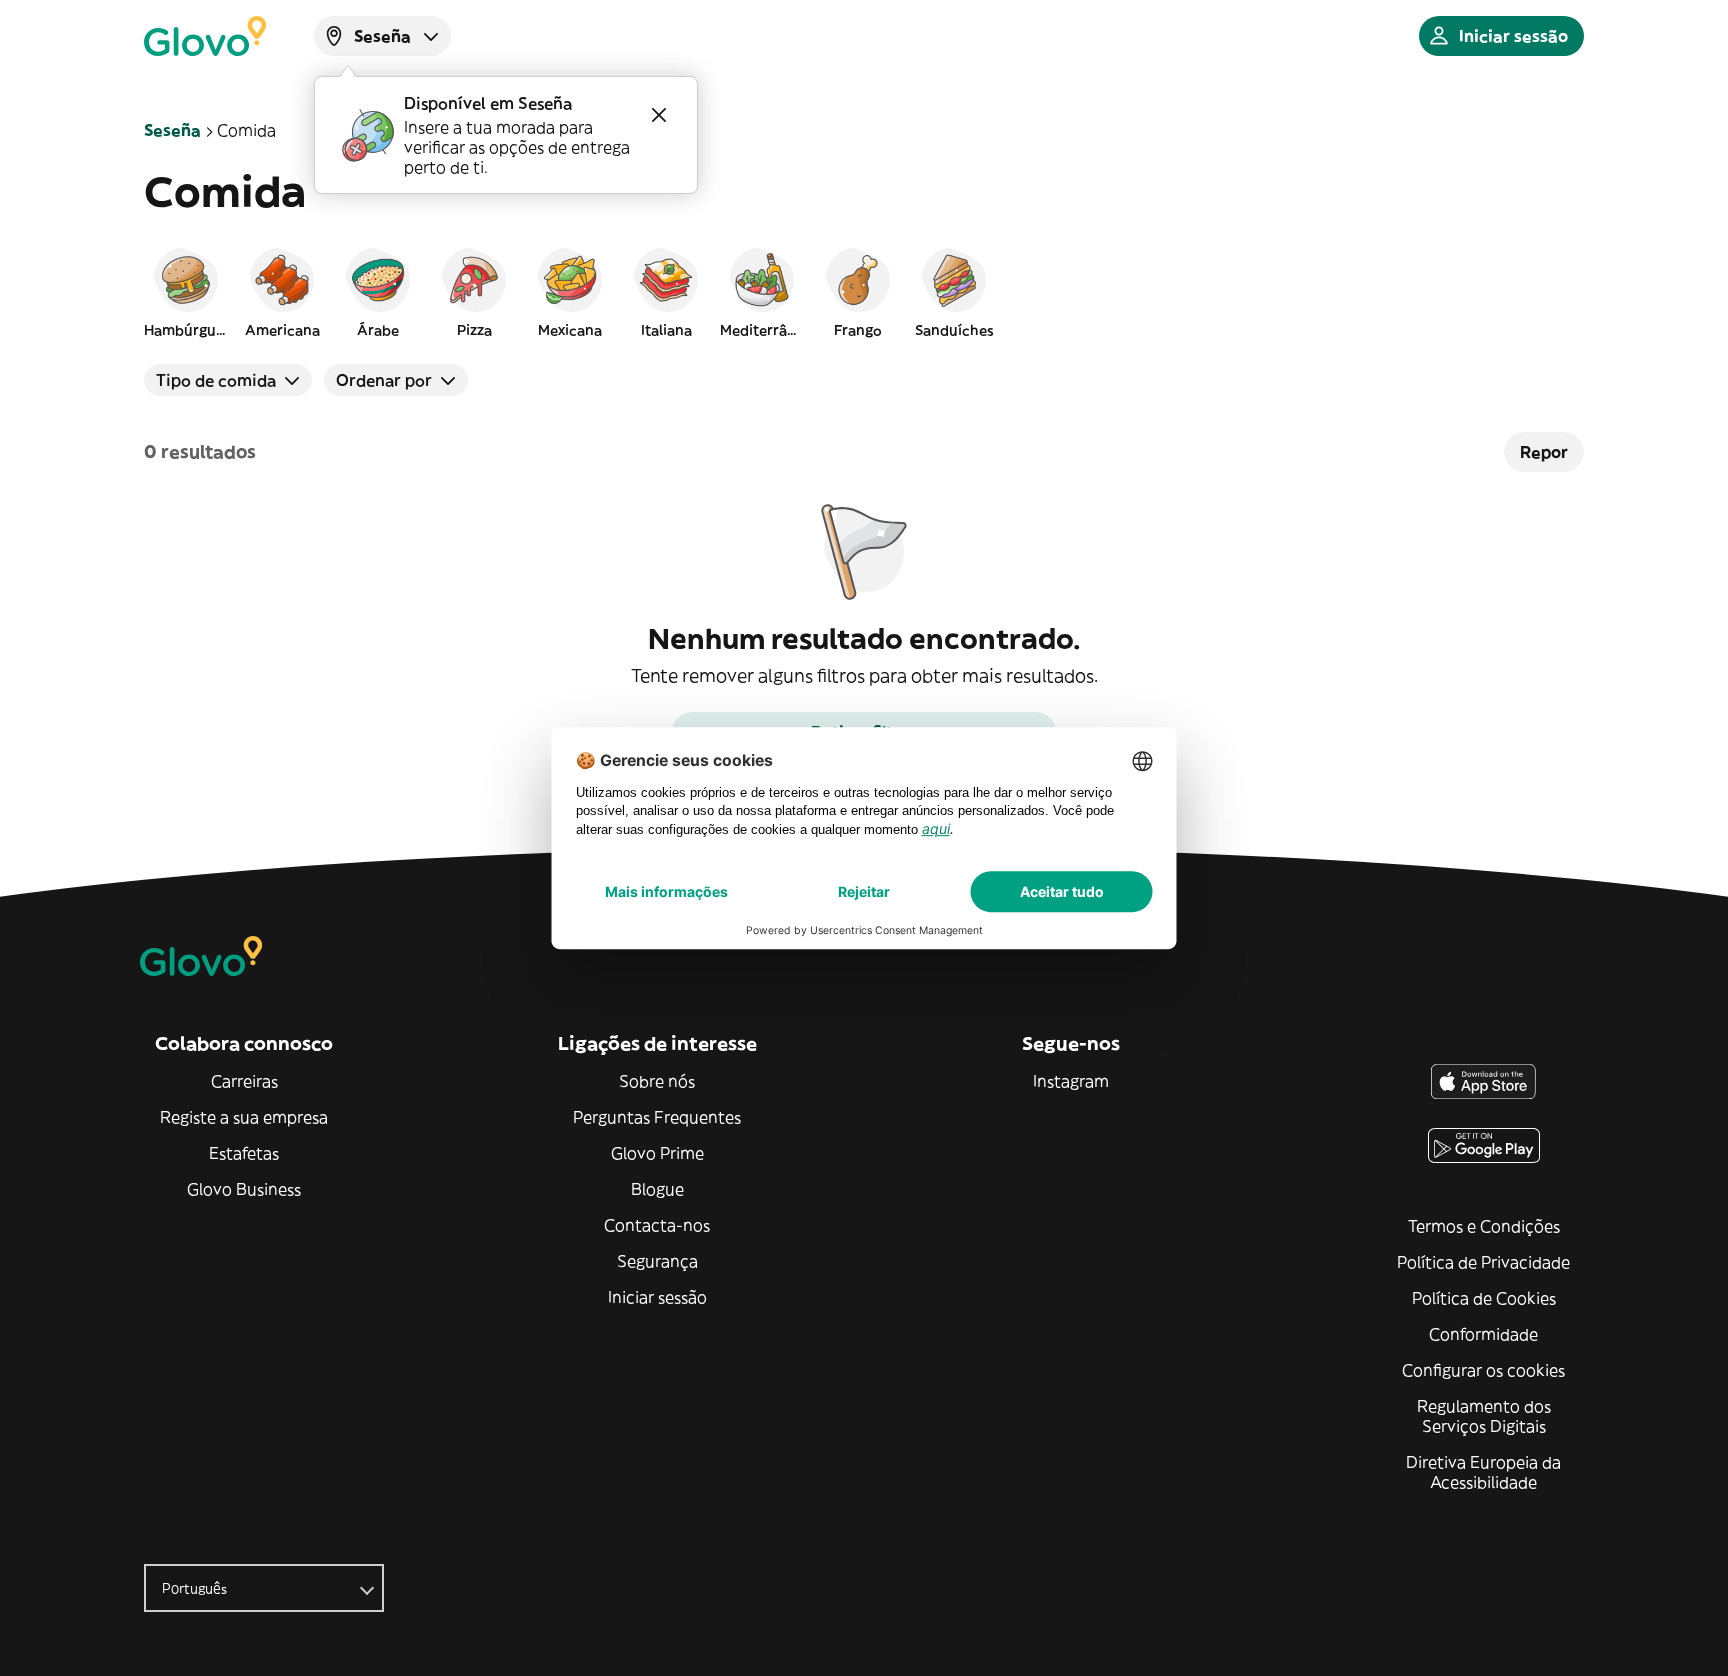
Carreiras (244, 1081)
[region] (864, 292)
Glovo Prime (657, 1153)
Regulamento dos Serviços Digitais (1484, 1416)
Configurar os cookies (1483, 1370)
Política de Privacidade (1483, 1262)
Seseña (172, 130)
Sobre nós (657, 1081)
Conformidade (1483, 1334)
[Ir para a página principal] (205, 36)
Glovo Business (244, 1189)
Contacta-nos (657, 1225)
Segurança (657, 1261)
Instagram (1071, 1081)
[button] (186, 292)
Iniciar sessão (657, 1297)
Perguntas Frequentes (657, 1117)
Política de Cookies (1484, 1298)
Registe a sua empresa (244, 1117)
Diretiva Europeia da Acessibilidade (1483, 1472)
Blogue (657, 1189)
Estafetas (244, 1153)
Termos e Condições (1484, 1226)
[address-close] (659, 115)
